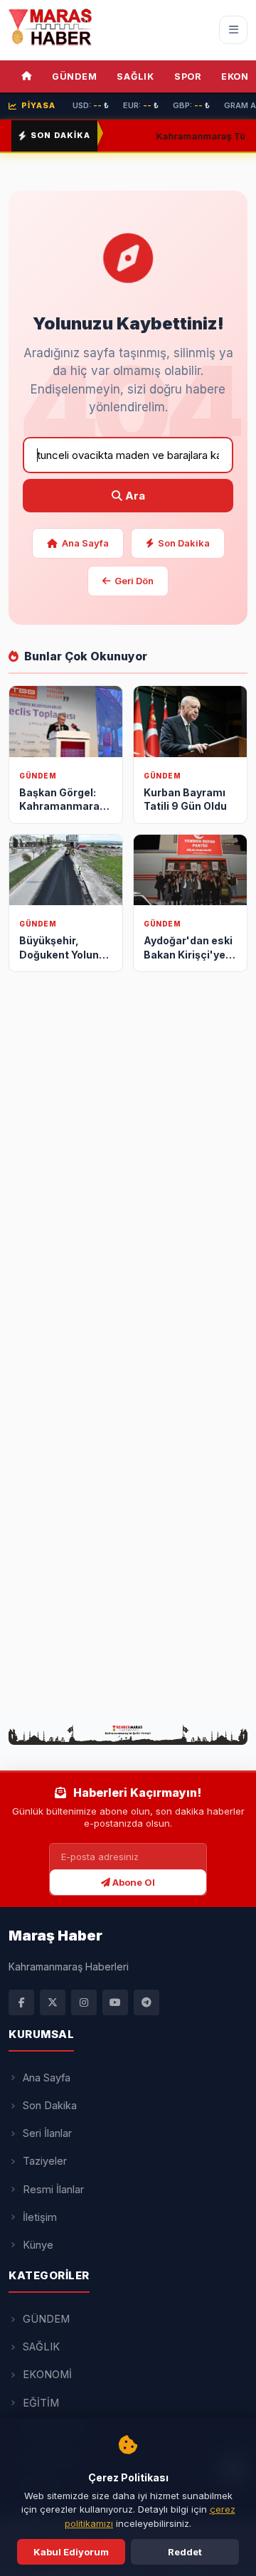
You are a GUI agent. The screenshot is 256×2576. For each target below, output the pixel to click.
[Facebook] (21, 2002)
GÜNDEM (75, 76)
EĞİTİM (41, 2403)
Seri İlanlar (47, 2133)
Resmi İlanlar (53, 2189)
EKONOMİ (47, 2374)
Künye (38, 2245)
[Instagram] (84, 2002)
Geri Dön (134, 581)
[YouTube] (115, 2002)
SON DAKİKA (60, 135)
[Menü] (233, 30)
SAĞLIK (135, 76)
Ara (134, 496)
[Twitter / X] (53, 2002)
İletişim (40, 2217)
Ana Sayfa (85, 543)
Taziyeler (45, 2161)
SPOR (188, 76)
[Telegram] (146, 2002)
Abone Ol (133, 1882)
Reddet (185, 2552)
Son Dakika (184, 543)
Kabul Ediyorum (71, 2552)
